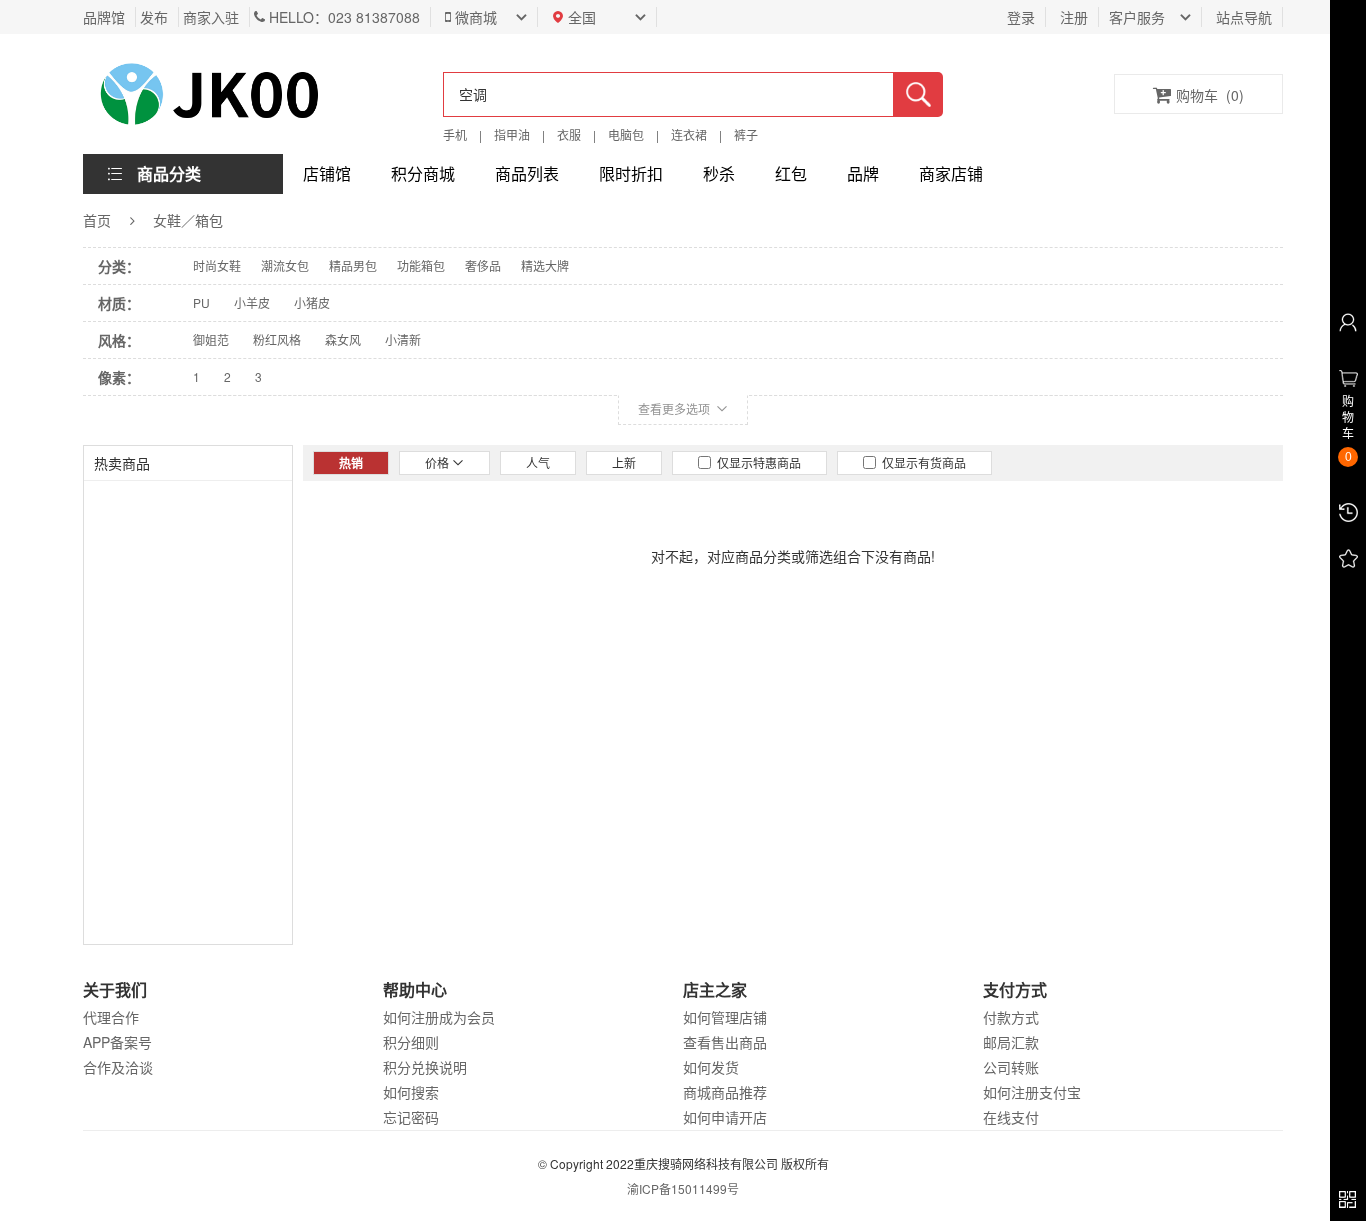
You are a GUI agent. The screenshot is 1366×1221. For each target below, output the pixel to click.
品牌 (863, 173)
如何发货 (711, 1067)
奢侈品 (483, 265)
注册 (1074, 17)
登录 (1021, 17)
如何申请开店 (725, 1117)
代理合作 (111, 1017)
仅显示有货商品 (921, 462)
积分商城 (423, 173)
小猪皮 (312, 302)
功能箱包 (421, 265)
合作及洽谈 (118, 1067)
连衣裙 (689, 134)
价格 (438, 462)
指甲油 (512, 134)
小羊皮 (252, 302)
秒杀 (719, 173)
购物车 (1210, 95)
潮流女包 (285, 265)
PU (201, 302)
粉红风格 (277, 339)
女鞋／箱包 (188, 220)
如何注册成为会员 (439, 1017)
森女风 (343, 339)
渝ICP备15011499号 (683, 1188)
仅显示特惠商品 (756, 462)
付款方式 (1011, 1017)
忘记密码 (411, 1117)
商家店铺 (951, 173)
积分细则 (411, 1042)
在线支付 (1011, 1117)
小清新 (403, 339)
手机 (455, 134)
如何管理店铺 (725, 1017)
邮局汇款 (1011, 1042)
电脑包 (626, 134)
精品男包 (353, 265)
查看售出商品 (725, 1042)
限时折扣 (631, 173)
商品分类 (169, 173)
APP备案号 (117, 1042)
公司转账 (1011, 1067)
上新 (624, 462)
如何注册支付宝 (1032, 1092)
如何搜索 (411, 1092)
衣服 (569, 134)
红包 (791, 173)
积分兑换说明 (425, 1067)
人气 (538, 462)
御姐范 (211, 339)
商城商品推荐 (725, 1092)
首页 (97, 220)
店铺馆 (327, 173)
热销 (351, 463)
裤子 (746, 134)
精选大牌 (545, 265)
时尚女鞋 (217, 265)
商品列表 (527, 173)
